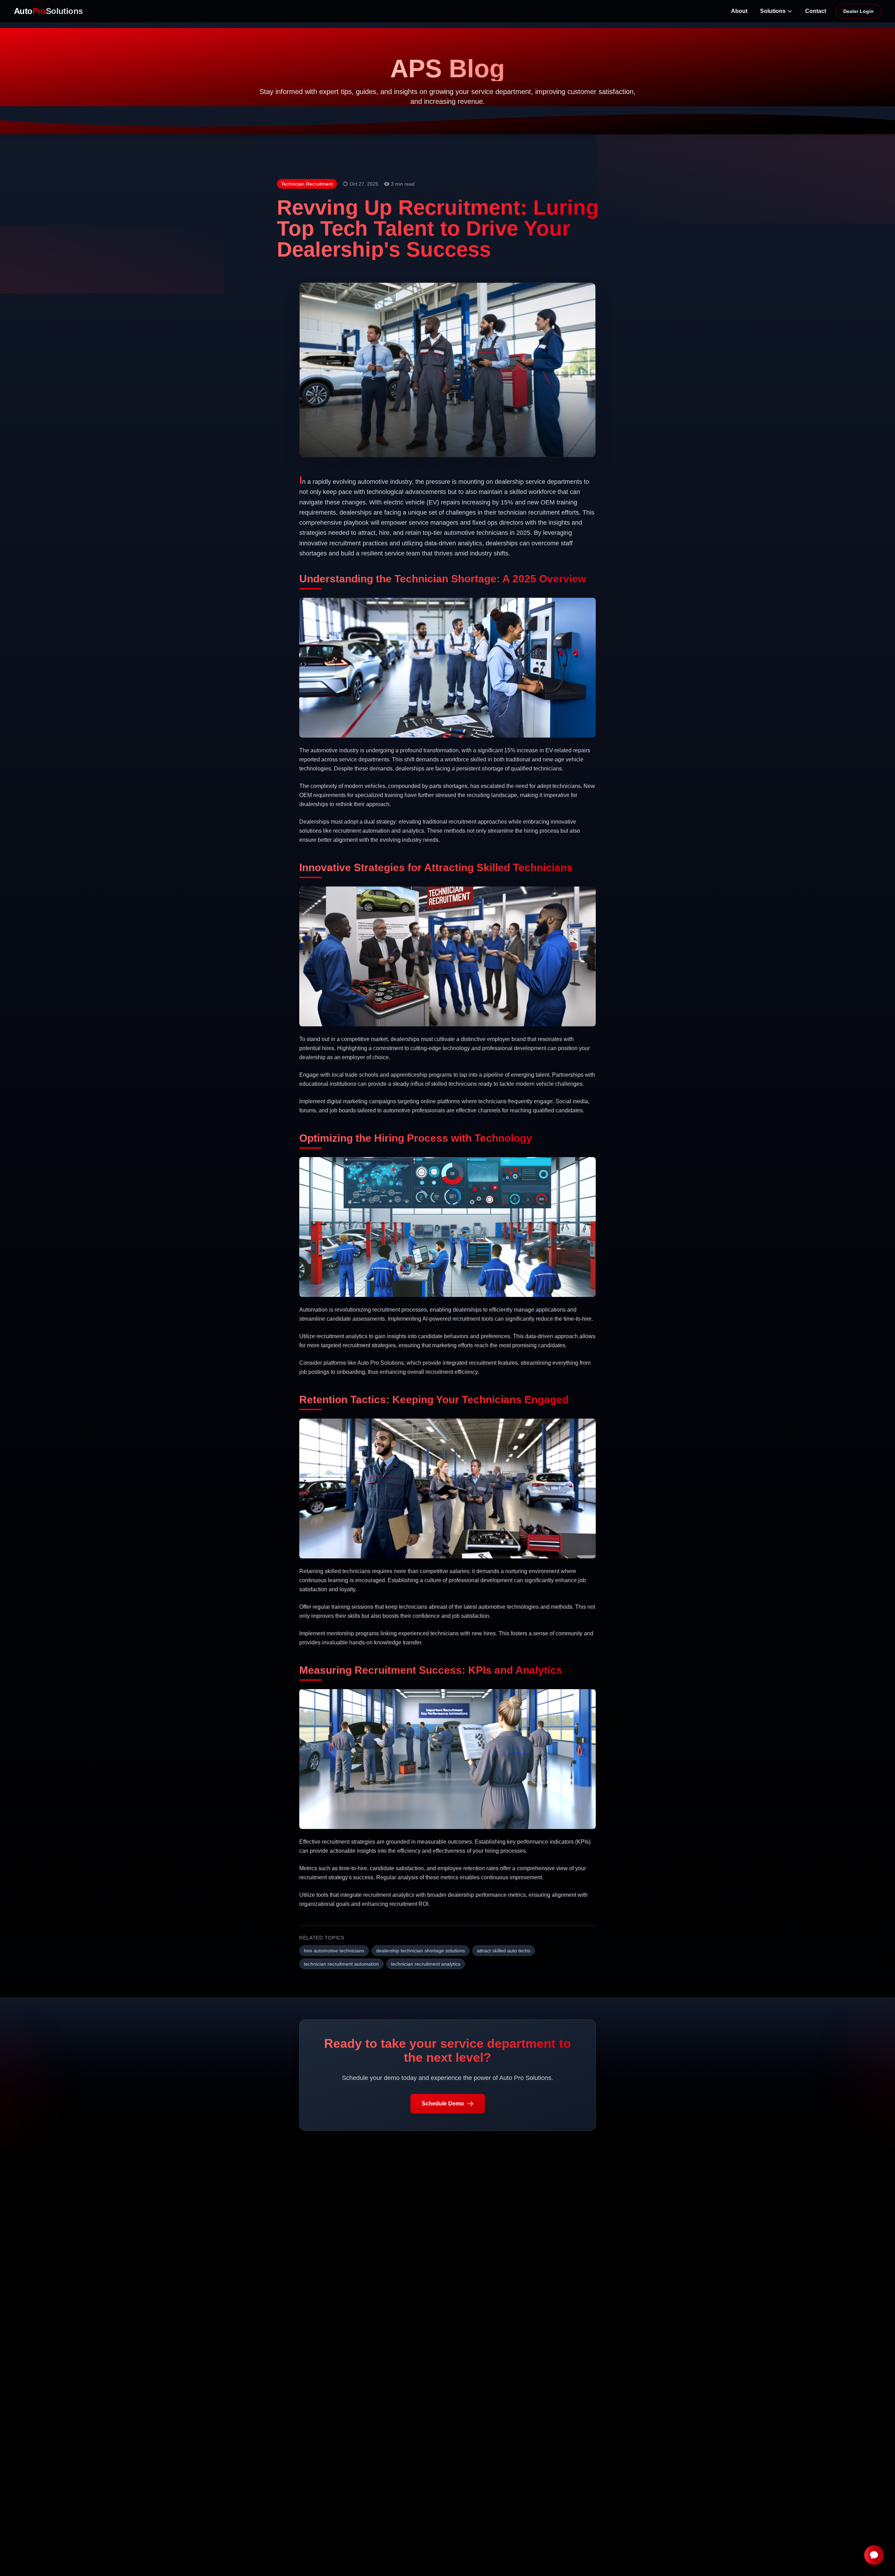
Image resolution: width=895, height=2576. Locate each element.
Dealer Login (858, 11)
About (739, 11)
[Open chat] (874, 2555)
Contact (816, 11)
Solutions (773, 11)
